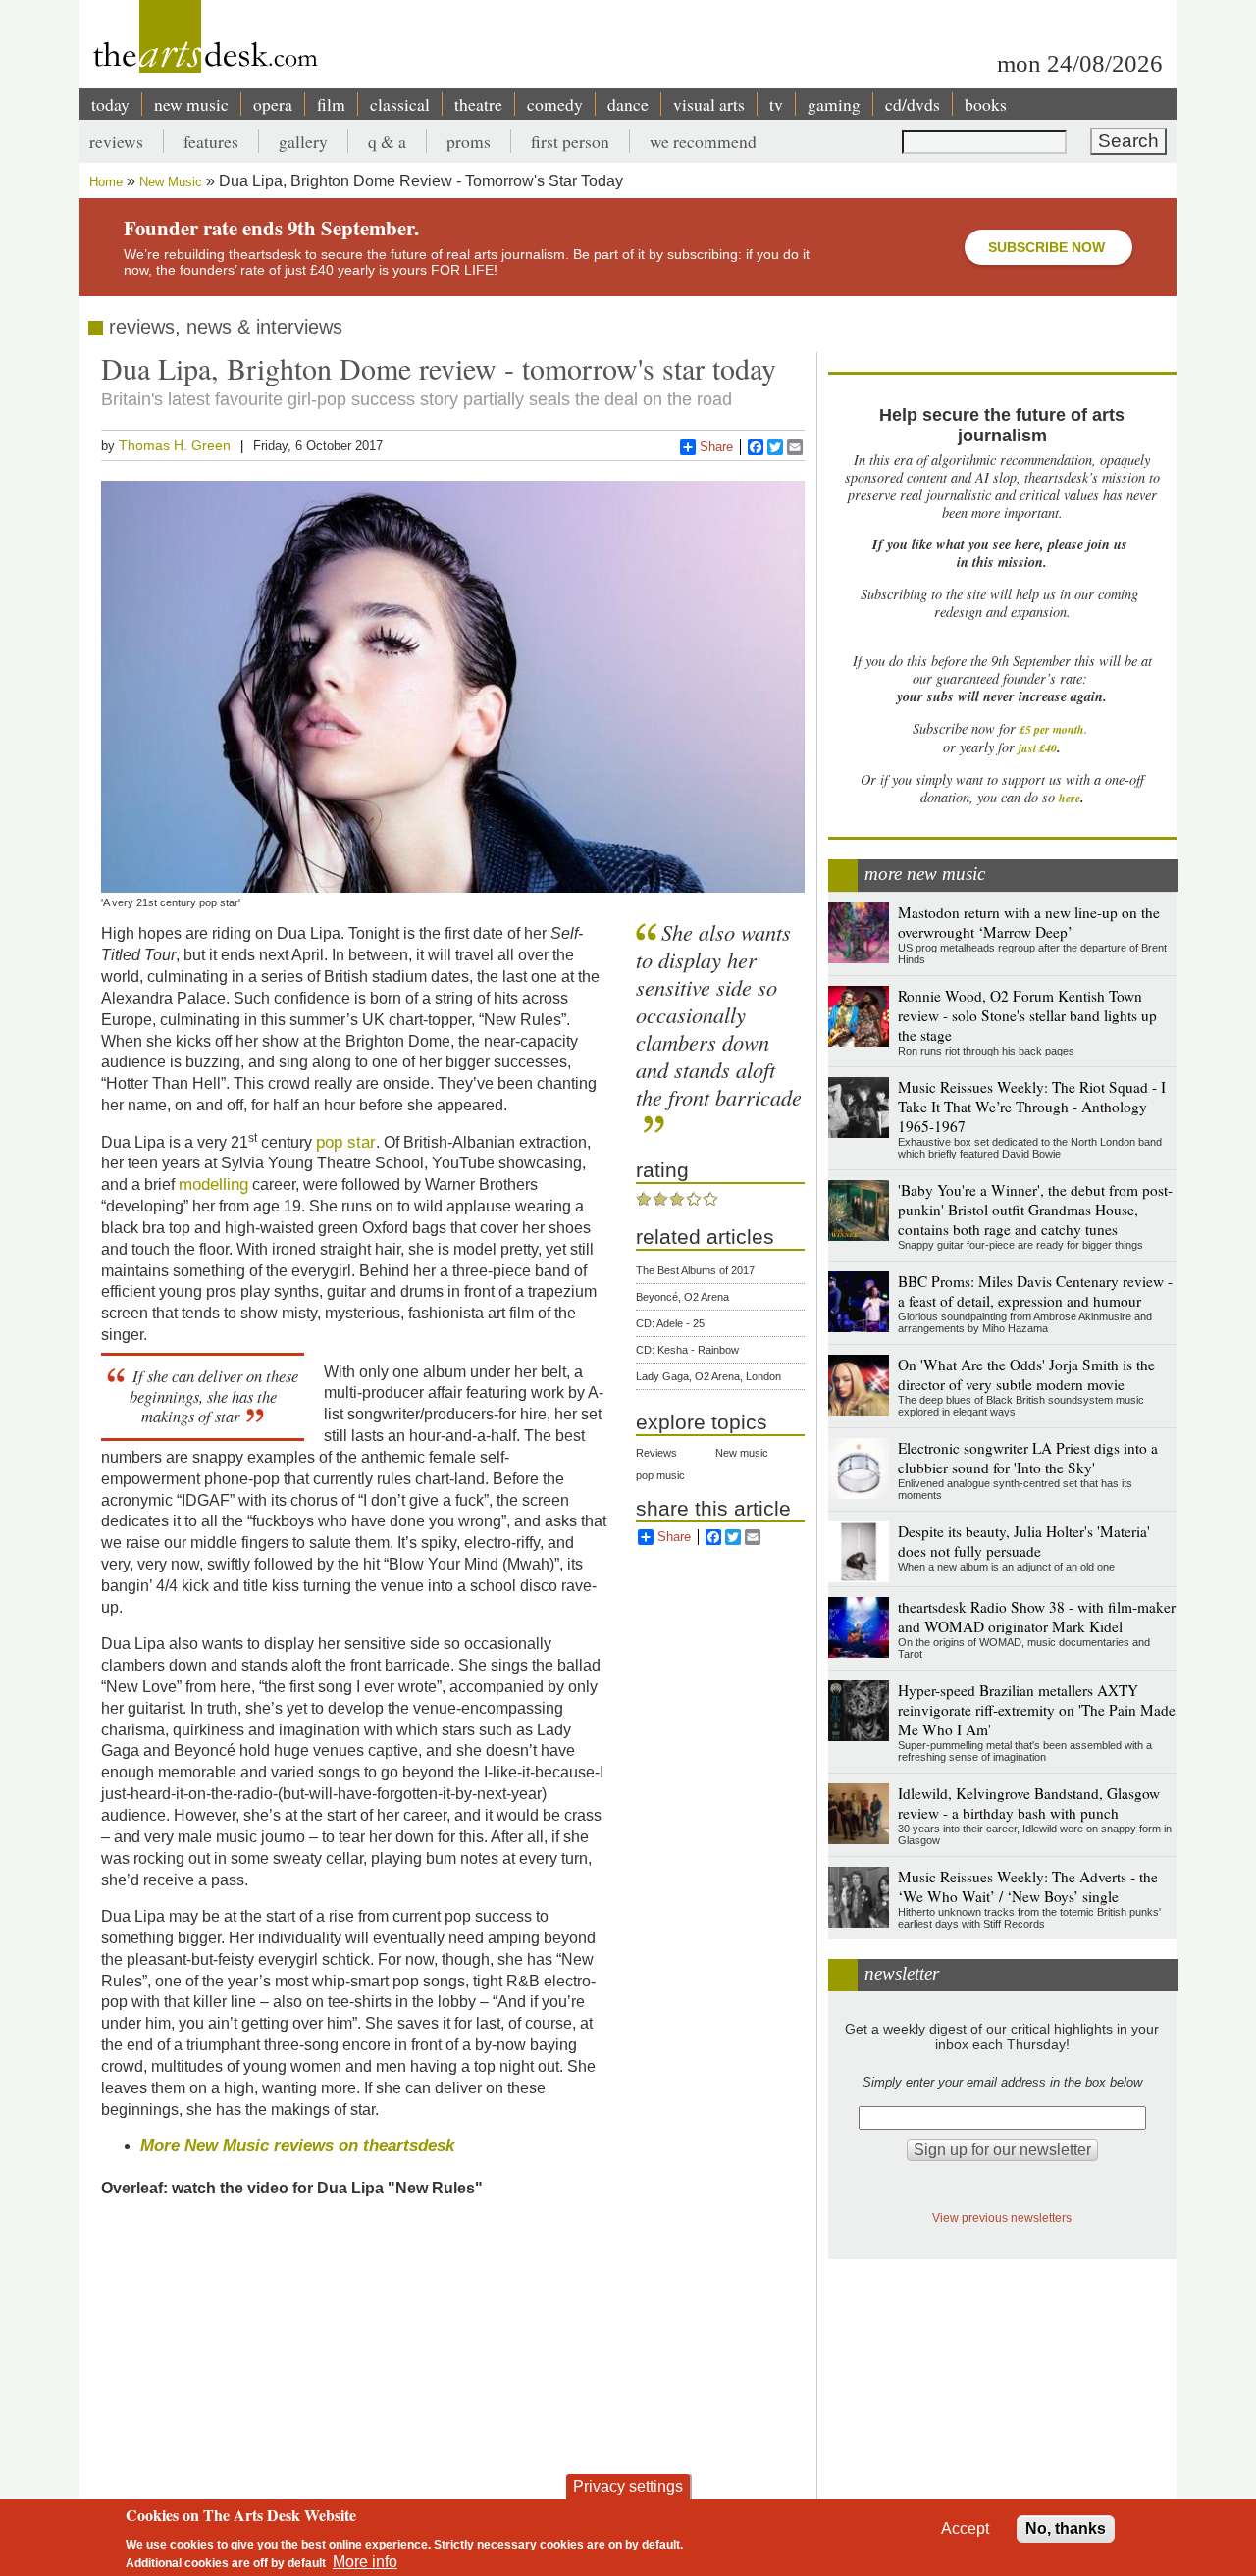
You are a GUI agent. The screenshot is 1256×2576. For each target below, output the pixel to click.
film (331, 104)
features (211, 141)
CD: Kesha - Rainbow (687, 1350)
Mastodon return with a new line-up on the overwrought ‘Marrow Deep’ (1029, 922)
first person (570, 141)
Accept (965, 2528)
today (110, 104)
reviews (116, 141)
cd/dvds (913, 104)
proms (469, 141)
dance (628, 104)
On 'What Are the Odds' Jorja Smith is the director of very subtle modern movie (1026, 1374)
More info (365, 2562)
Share (716, 447)
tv (776, 104)
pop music (660, 1475)
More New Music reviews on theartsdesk (297, 2145)
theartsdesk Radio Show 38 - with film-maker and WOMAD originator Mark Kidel (1037, 1617)
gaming (834, 104)
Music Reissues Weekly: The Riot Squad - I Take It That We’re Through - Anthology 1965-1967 (1032, 1107)
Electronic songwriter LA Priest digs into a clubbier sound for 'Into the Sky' (1028, 1458)
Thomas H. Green (175, 445)
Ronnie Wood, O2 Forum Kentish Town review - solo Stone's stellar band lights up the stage (1027, 1015)
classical (400, 104)
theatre (478, 104)
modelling (213, 1184)
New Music (171, 182)
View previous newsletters (1002, 2217)
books (986, 104)
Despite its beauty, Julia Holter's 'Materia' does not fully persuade (1024, 1541)
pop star (346, 1142)
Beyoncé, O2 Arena (682, 1297)
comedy (555, 104)
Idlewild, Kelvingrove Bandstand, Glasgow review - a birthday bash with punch (1029, 1803)
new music (191, 104)
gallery (303, 141)
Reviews (656, 1453)
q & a (387, 141)
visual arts (709, 104)
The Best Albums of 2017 (695, 1270)
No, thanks (1066, 2528)
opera (273, 104)
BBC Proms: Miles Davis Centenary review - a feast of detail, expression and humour (1035, 1291)
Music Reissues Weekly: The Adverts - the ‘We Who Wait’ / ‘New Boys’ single (1028, 1886)
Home (106, 182)
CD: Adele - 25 (670, 1323)
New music (742, 1453)
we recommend (703, 141)
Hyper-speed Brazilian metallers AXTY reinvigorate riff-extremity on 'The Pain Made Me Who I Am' (1037, 1710)
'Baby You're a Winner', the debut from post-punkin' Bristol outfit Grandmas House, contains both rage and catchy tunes (1035, 1210)
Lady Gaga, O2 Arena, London (708, 1376)
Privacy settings (628, 2486)
